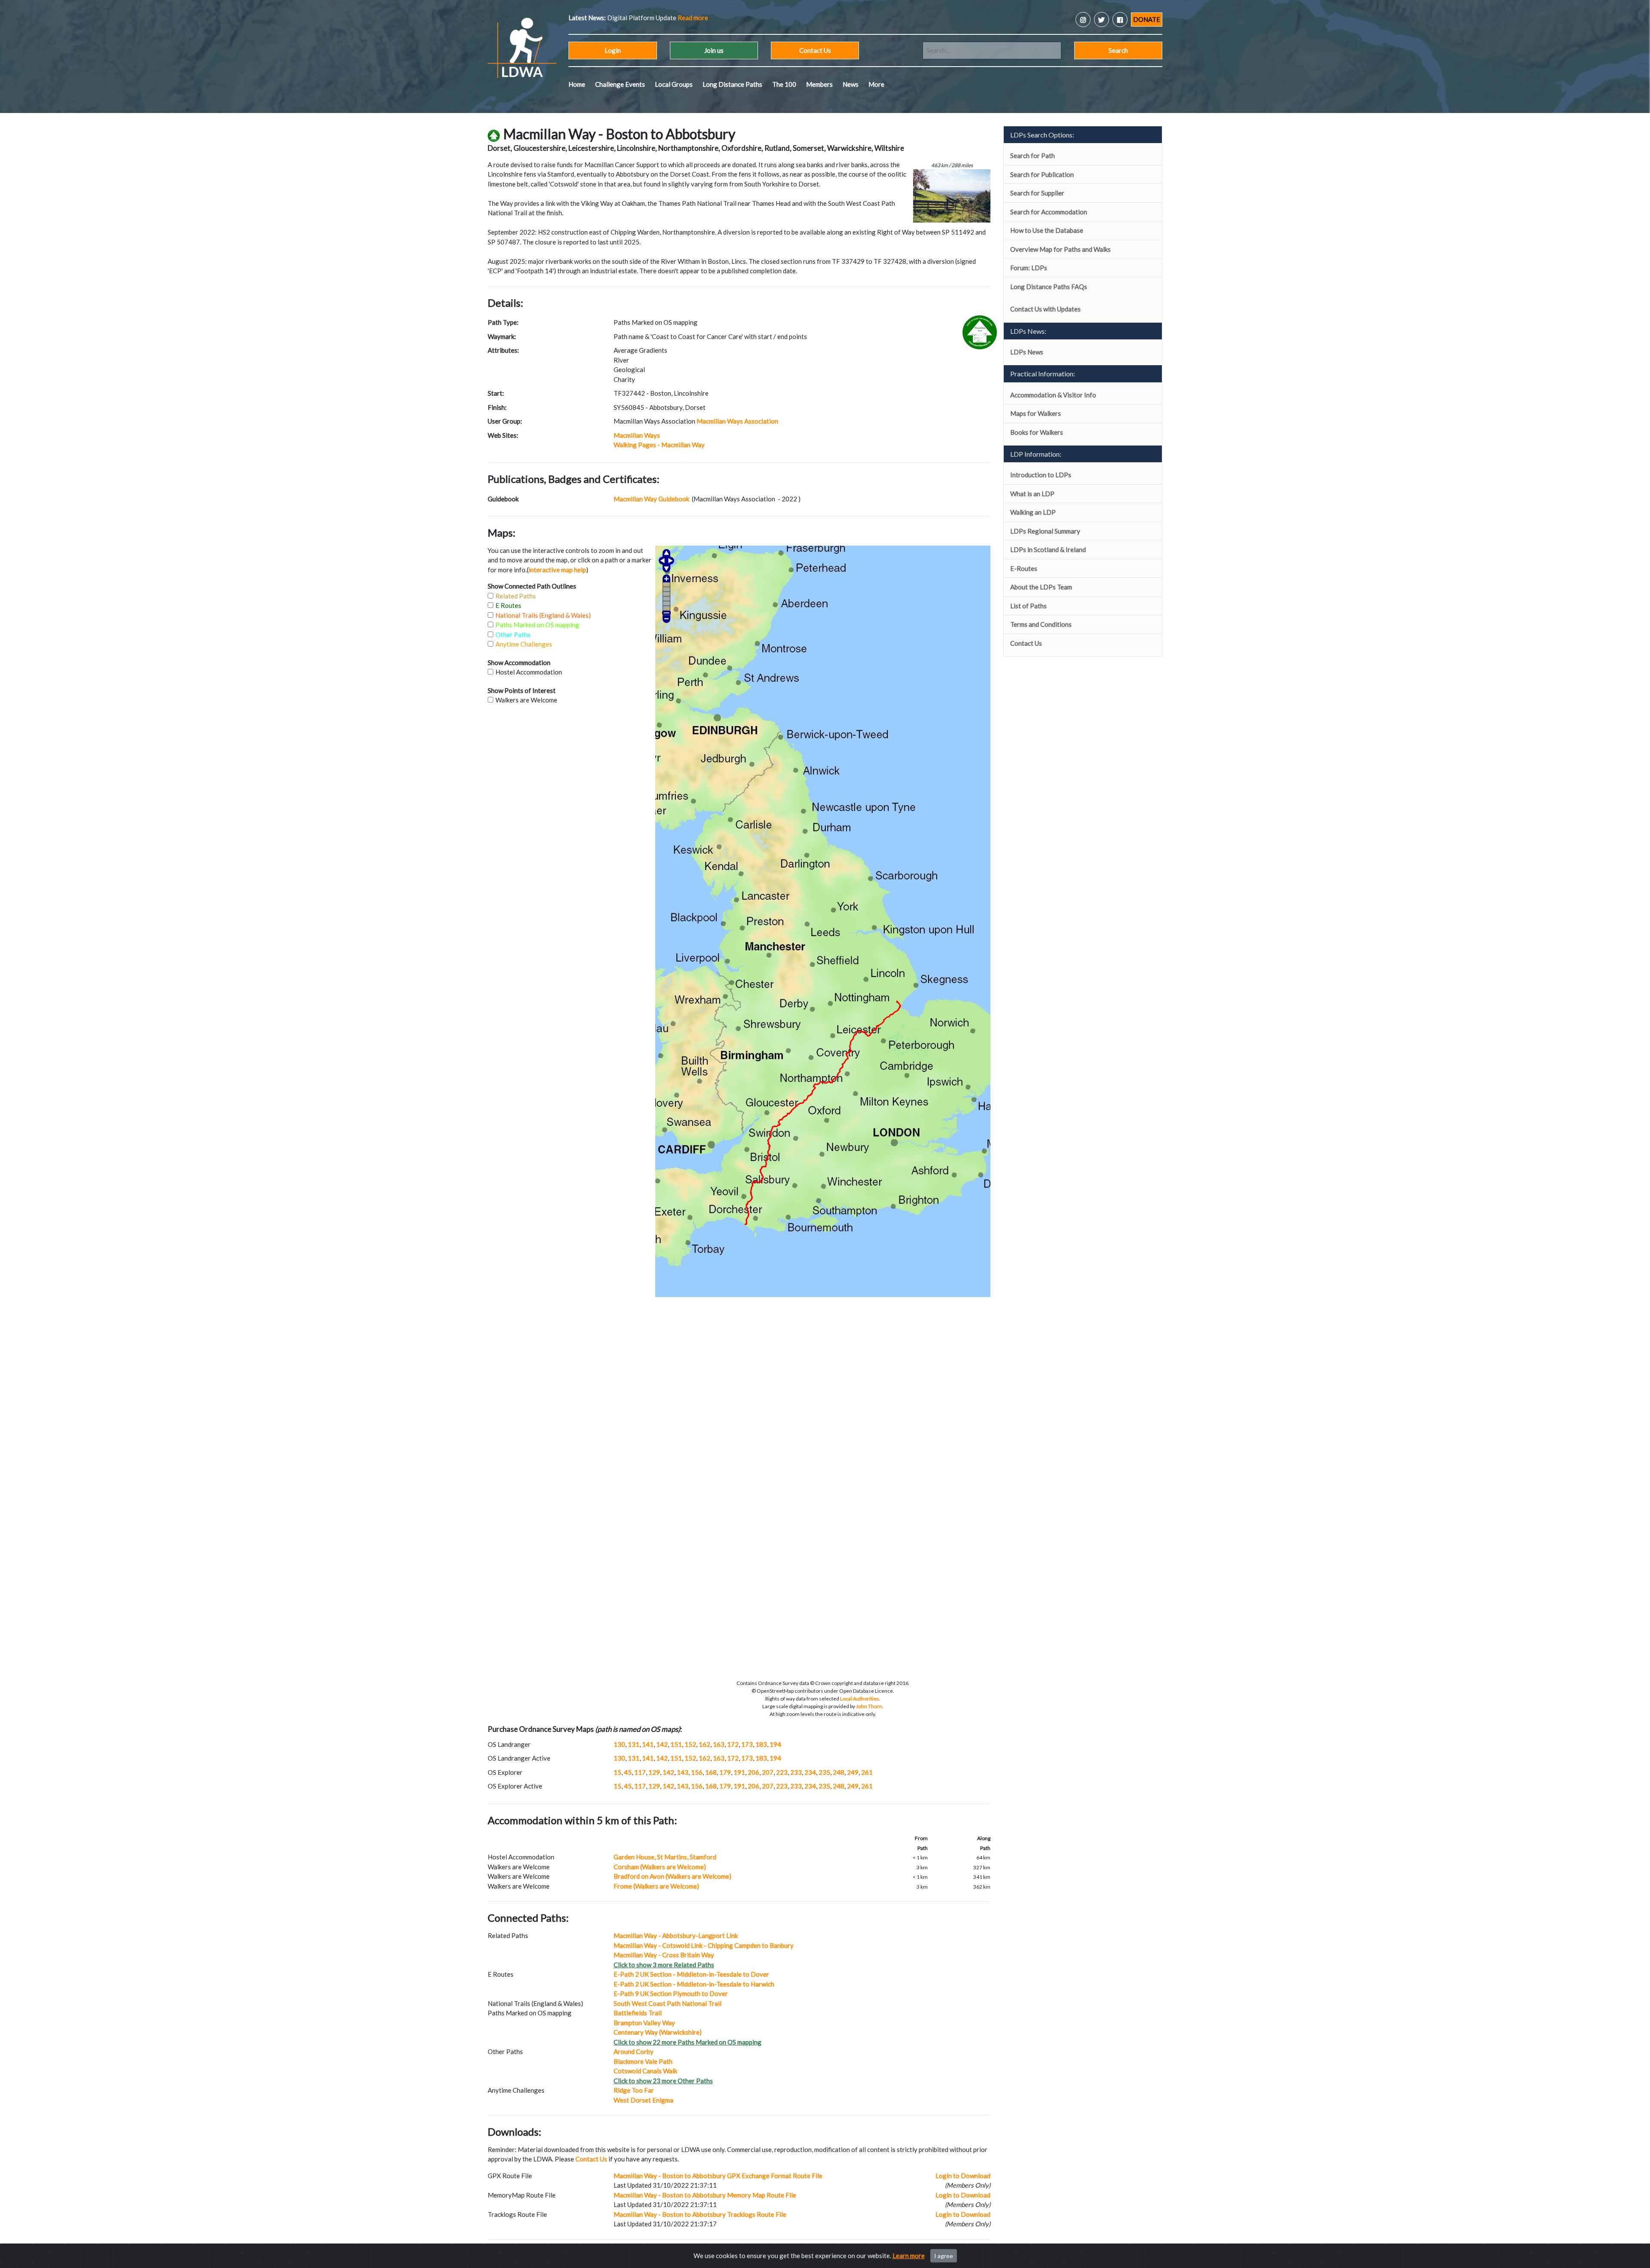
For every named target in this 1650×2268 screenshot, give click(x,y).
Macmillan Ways (637, 435)
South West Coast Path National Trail (668, 2003)
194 (775, 1744)
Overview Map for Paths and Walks (1060, 249)
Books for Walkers (1037, 432)
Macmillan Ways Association (737, 421)
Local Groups (674, 84)
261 (867, 1772)
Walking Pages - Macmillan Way (659, 445)
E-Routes (1024, 568)
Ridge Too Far (634, 2090)
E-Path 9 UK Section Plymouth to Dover (671, 1993)
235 (824, 1772)
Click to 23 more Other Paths (663, 2081)
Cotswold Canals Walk (645, 2071)
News (851, 84)
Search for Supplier (1037, 193)
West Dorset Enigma (643, 2100)
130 (619, 1744)
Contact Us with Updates (1045, 309)
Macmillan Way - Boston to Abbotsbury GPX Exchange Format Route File (718, 2176)
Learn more (909, 2256)
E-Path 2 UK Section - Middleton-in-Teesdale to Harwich (694, 1984)
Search (1118, 50)
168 (711, 1772)
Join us (714, 50)
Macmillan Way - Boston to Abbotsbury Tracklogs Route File (700, 2214)
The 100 (784, 84)
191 (739, 1772)
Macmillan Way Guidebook (652, 499)
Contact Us (815, 50)
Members (819, 84)
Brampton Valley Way (644, 2023)
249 (853, 1772)
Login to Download (963, 2176)
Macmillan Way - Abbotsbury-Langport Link (676, 1935)
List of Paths (1028, 606)
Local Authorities (860, 1699)
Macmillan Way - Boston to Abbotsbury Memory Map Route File (705, 2195)
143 (683, 1772)
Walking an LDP (1033, 512)
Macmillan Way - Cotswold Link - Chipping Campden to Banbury (704, 1945)
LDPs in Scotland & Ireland (1048, 549)
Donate (1147, 19)
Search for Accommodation (1049, 212)
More (876, 84)
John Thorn (869, 1706)
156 (697, 1772)
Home (577, 84)
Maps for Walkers (1036, 413)
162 (704, 1744)
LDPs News (1027, 352)
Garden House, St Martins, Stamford (665, 1857)
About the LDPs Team (1041, 587)
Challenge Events (620, 84)
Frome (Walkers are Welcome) (656, 1886)
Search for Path (1033, 156)
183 (761, 1744)
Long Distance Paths (732, 84)
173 (747, 1744)
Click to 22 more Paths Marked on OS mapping (687, 2042)
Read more (650, 18)
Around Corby (634, 2051)
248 (839, 1772)
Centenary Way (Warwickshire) (658, 2032)
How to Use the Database (1047, 230)
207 (768, 1772)
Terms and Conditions (1041, 624)
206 (753, 1772)
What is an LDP (1032, 494)
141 (648, 1744)
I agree (944, 2256)
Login (613, 50)
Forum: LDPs (1029, 268)
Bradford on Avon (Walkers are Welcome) (672, 1876)
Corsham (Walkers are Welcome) (660, 1867)
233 (796, 1772)
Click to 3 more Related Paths (664, 1965)
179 (725, 1772)
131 (634, 1744)
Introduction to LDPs (1041, 475)
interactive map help (557, 570)
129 (654, 1772)
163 (719, 1744)
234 (810, 1772)
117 (640, 1772)
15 (617, 1772)
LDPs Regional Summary (1045, 531)
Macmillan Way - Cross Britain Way (664, 1955)
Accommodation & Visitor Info (1053, 395)
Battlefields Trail (638, 2013)
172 (733, 1744)
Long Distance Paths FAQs (1049, 287)
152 (690, 1744)
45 (628, 1772)
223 (782, 1772)
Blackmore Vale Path (643, 2061)
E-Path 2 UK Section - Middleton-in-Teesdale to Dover (691, 1974)
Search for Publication (1042, 174)
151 (676, 1744)
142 (662, 1744)
